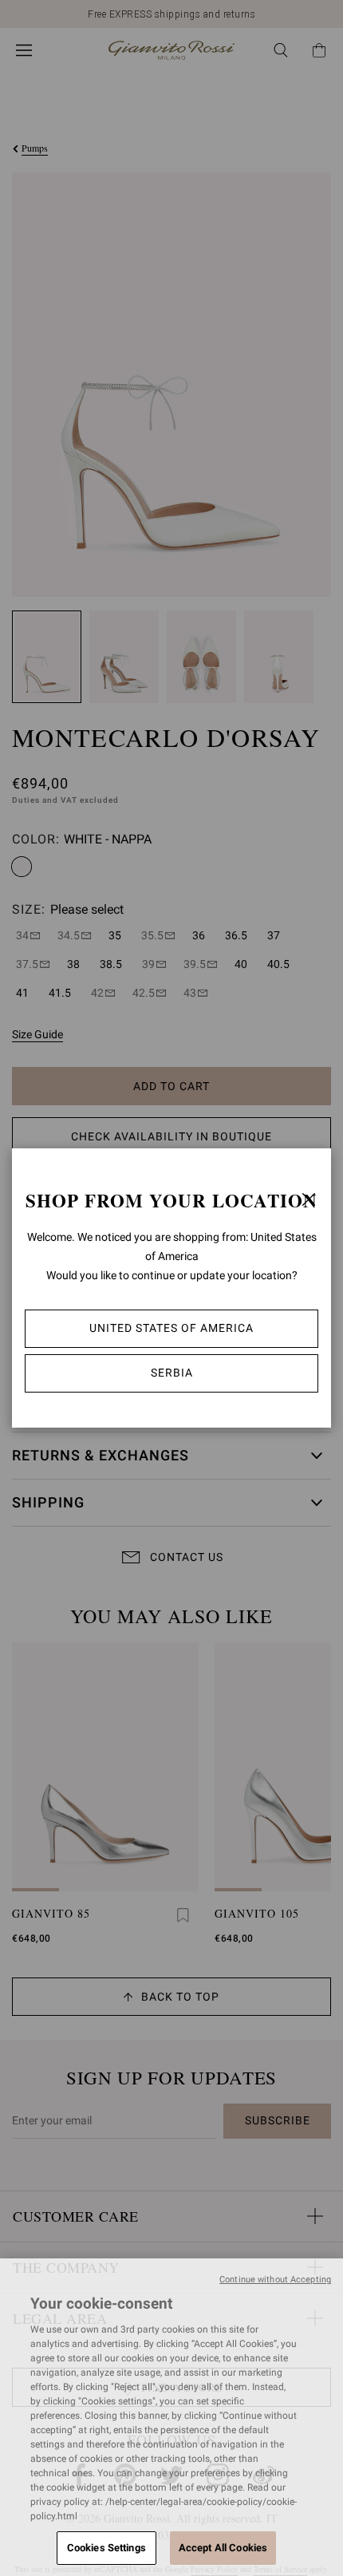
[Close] (309, 1199)
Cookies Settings (106, 2548)
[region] (171, 2417)
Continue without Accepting (275, 2280)
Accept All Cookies (223, 2548)
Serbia (172, 1373)
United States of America (171, 1328)
